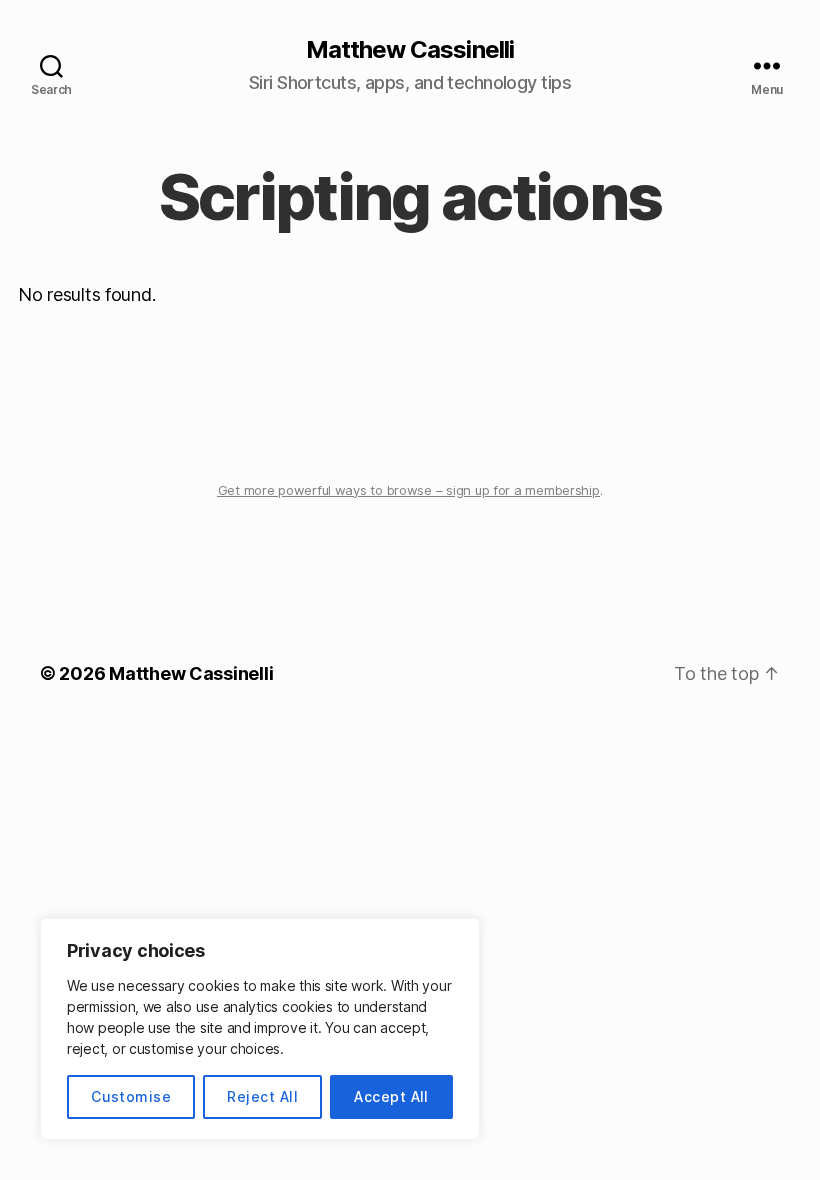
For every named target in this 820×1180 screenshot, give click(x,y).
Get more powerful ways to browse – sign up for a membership (409, 490)
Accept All (391, 1096)
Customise (131, 1096)
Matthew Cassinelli (409, 50)
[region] (260, 1029)
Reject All (262, 1096)
